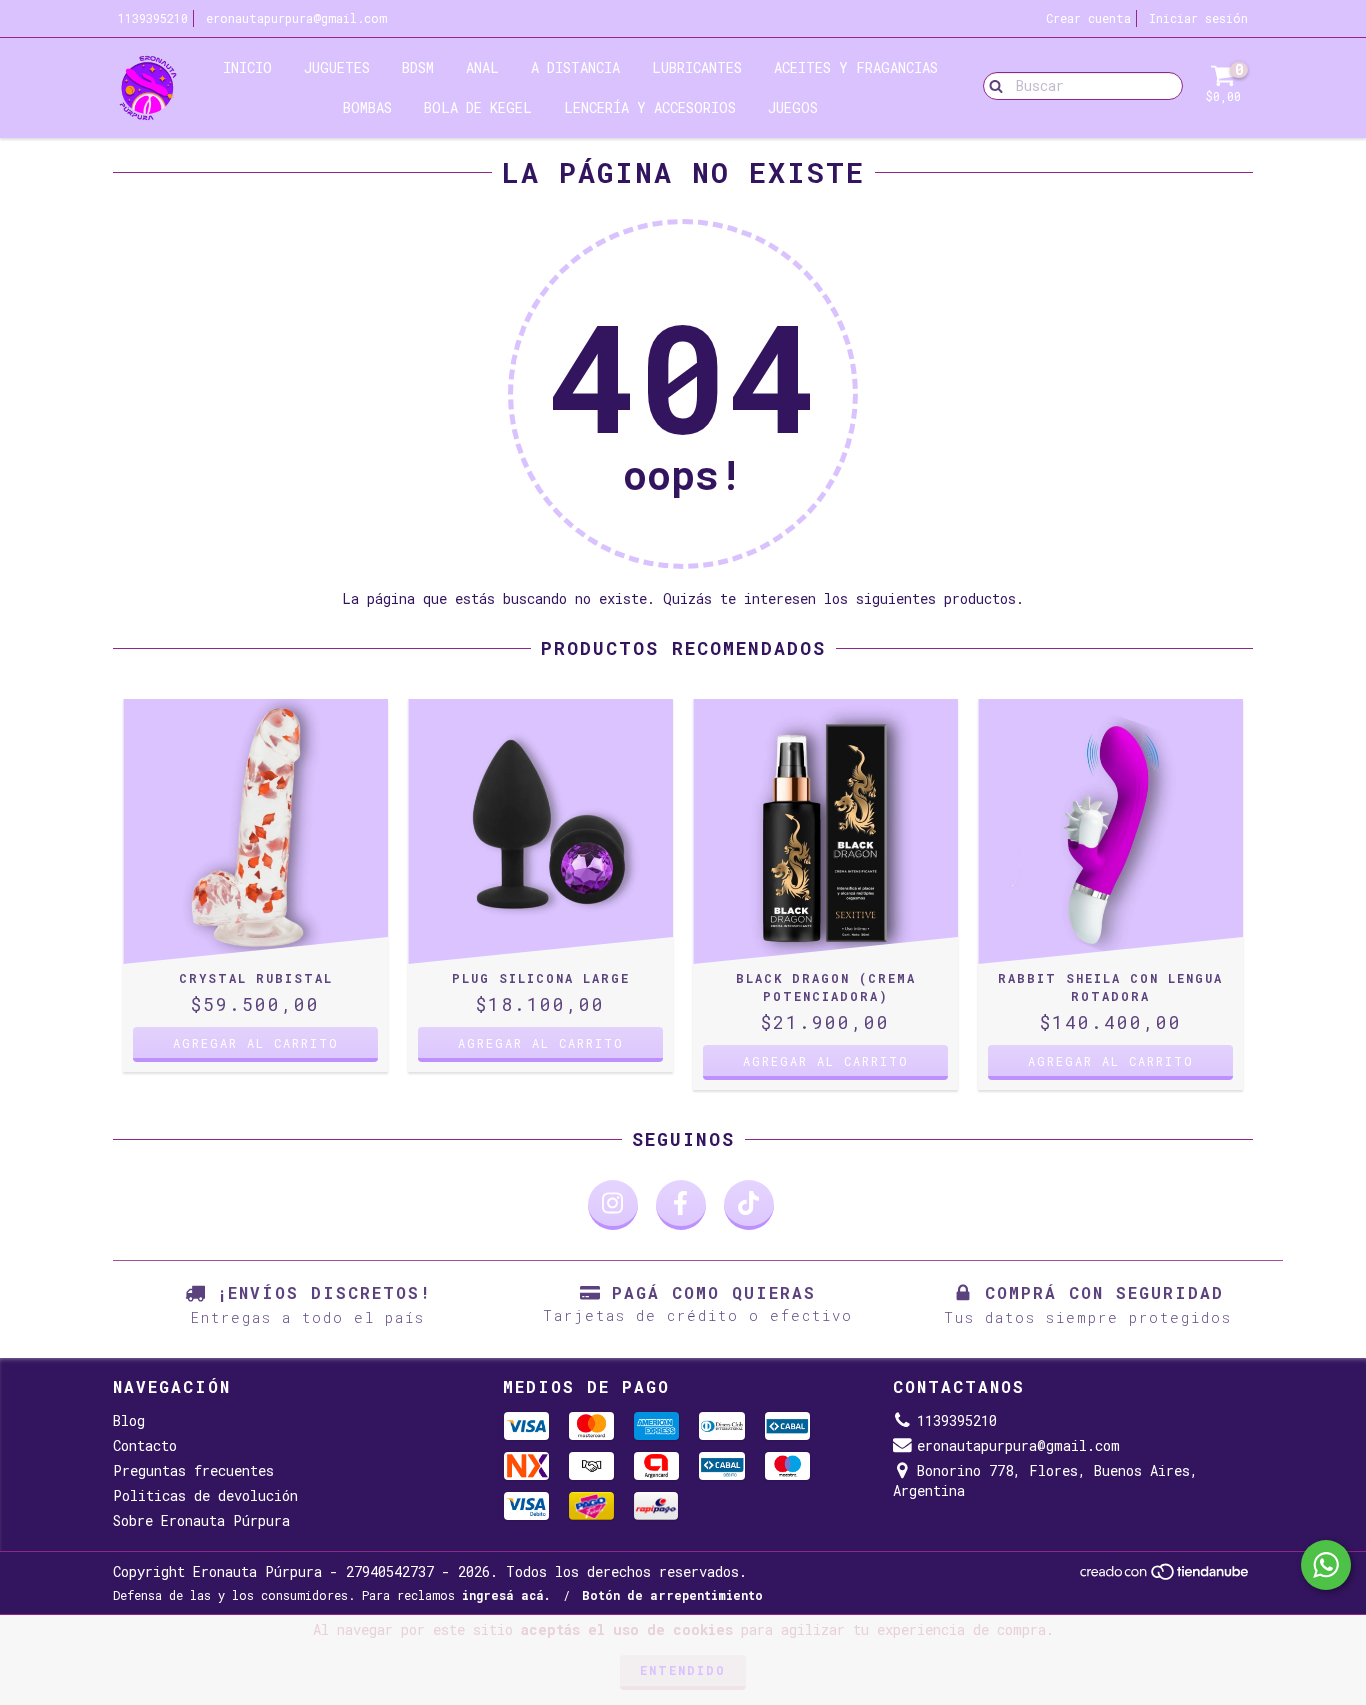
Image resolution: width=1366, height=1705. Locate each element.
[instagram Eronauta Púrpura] (613, 1205)
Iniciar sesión (1198, 18)
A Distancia (575, 67)
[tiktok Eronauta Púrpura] (749, 1205)
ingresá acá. (506, 1595)
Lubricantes (697, 67)
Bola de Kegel (478, 107)
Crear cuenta (1088, 18)
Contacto (145, 1445)
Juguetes (337, 67)
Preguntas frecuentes (193, 1470)
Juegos (793, 107)
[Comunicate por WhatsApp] (1326, 1565)
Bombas (367, 107)
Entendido (683, 1670)
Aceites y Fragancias (856, 67)
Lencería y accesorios (650, 107)
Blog (129, 1420)
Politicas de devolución (205, 1495)
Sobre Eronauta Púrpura (201, 1520)
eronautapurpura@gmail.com (296, 18)
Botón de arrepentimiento (672, 1595)
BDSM (418, 67)
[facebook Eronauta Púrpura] (681, 1205)
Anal (482, 67)
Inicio (247, 67)
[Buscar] (991, 85)
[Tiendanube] (1165, 1576)
